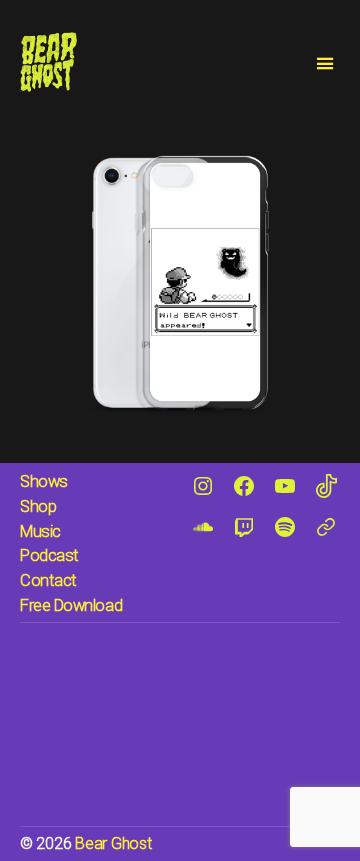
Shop (38, 506)
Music (40, 531)
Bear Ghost (113, 843)
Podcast (49, 555)
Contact (48, 580)
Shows (44, 481)
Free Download (71, 605)
